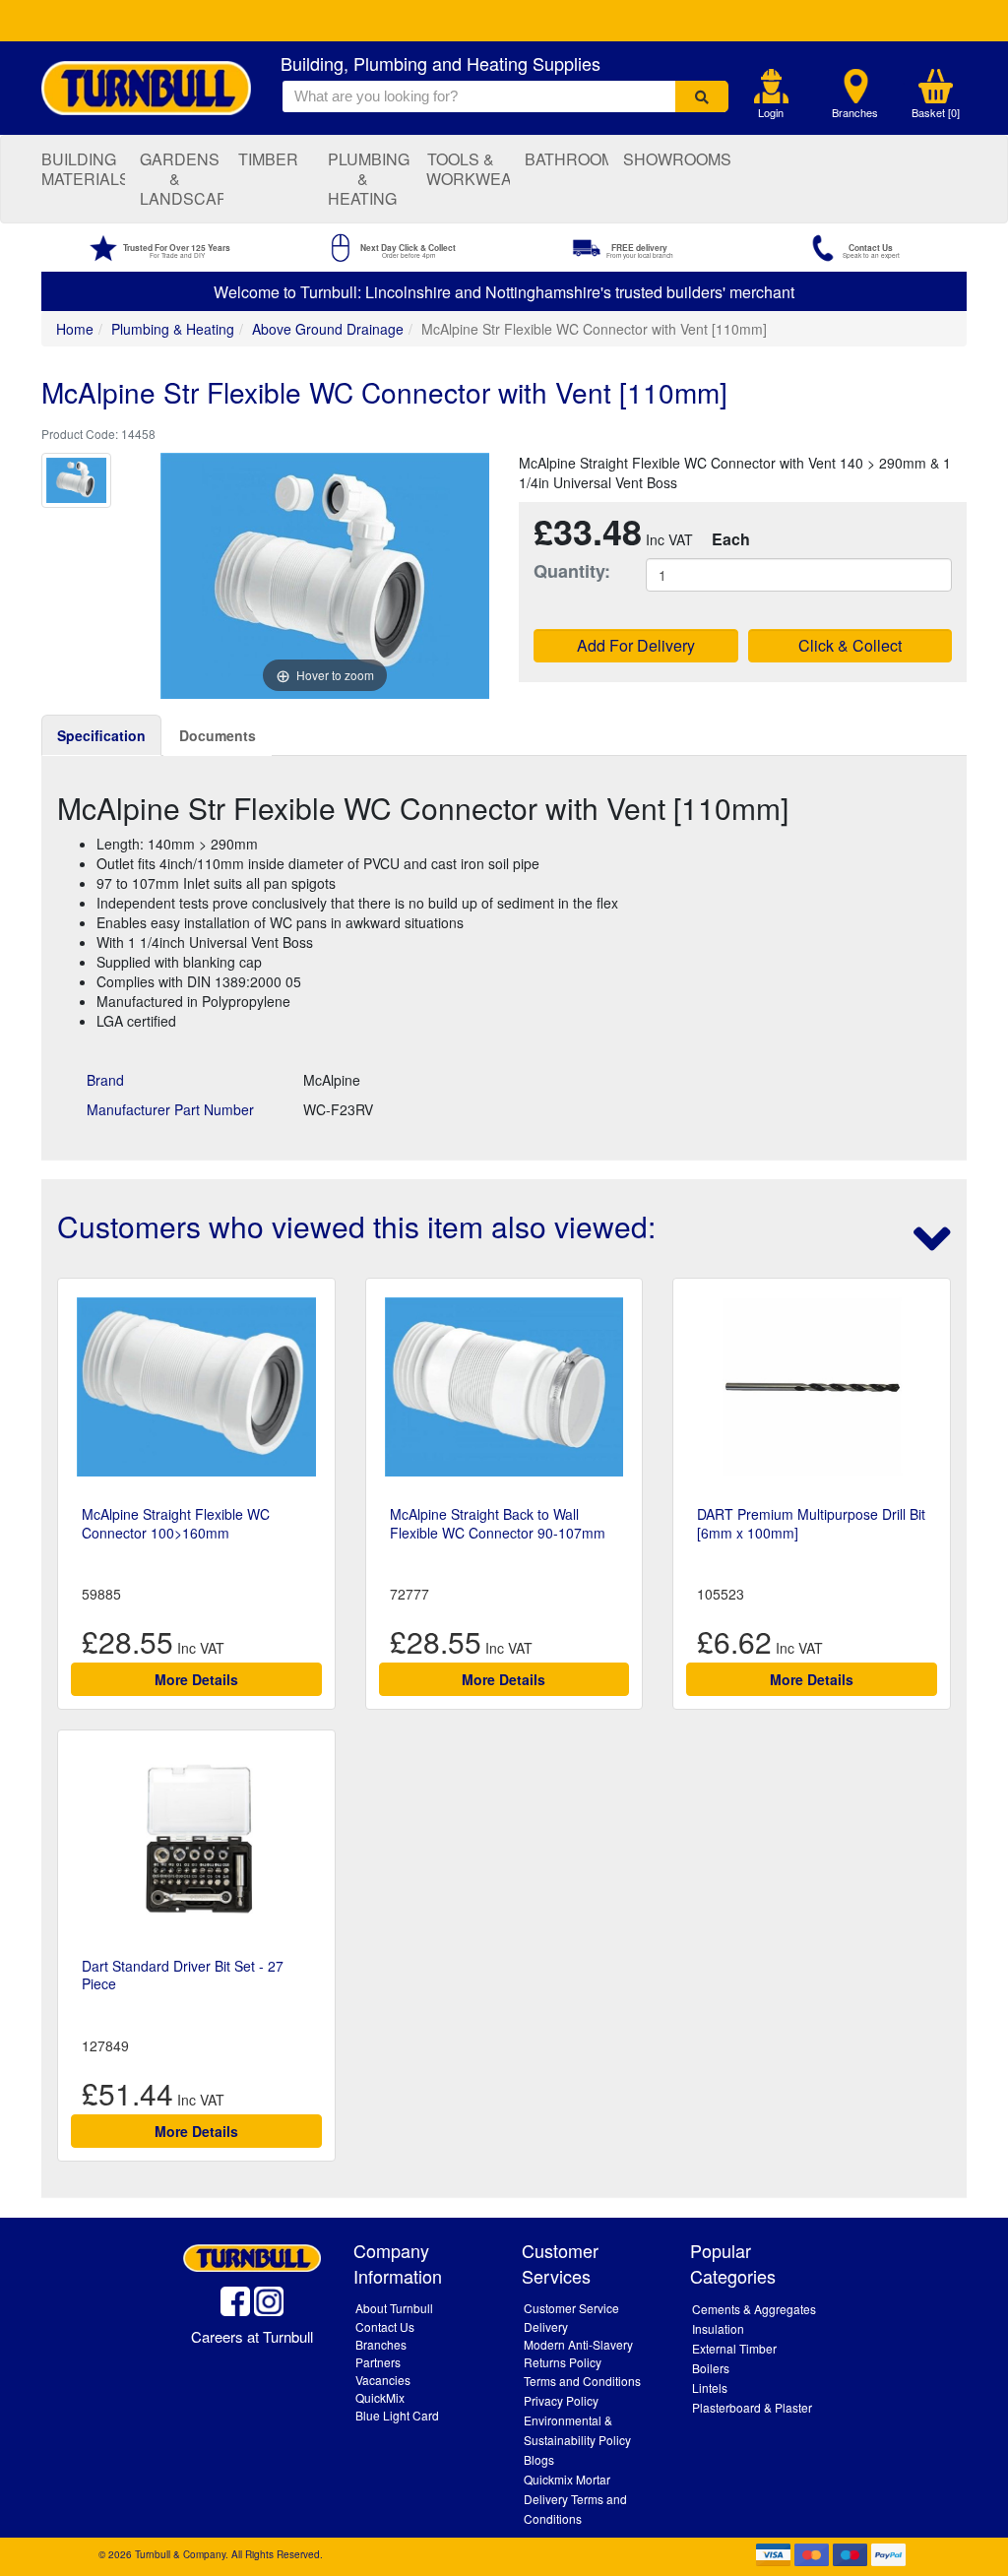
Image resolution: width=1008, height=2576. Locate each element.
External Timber (734, 2348)
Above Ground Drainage (328, 329)
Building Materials (83, 169)
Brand (105, 1080)
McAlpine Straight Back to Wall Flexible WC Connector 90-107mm (498, 1523)
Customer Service (571, 2308)
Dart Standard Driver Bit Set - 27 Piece (183, 1975)
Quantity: (572, 571)
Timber (268, 159)
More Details (196, 1679)
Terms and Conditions (582, 2381)
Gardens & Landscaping (182, 179)
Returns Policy (563, 2362)
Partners (378, 2362)
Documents (218, 735)
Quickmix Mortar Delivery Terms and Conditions (575, 2499)
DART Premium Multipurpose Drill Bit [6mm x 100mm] (811, 1523)
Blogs (539, 2459)
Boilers (711, 2368)
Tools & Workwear (468, 169)
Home (75, 329)
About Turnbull (394, 2308)
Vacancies (383, 2380)
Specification (101, 735)
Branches (855, 113)
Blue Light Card (397, 2415)
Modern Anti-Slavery (578, 2344)
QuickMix (380, 2397)
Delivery (546, 2326)
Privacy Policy (561, 2400)
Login (771, 113)
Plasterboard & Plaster (752, 2407)
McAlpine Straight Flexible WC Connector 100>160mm (176, 1523)
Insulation (718, 2328)
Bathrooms (567, 159)
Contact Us (385, 2326)
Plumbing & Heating (369, 179)
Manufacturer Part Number (170, 1109)
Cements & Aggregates (754, 2309)
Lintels (710, 2388)
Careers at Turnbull (252, 2336)
